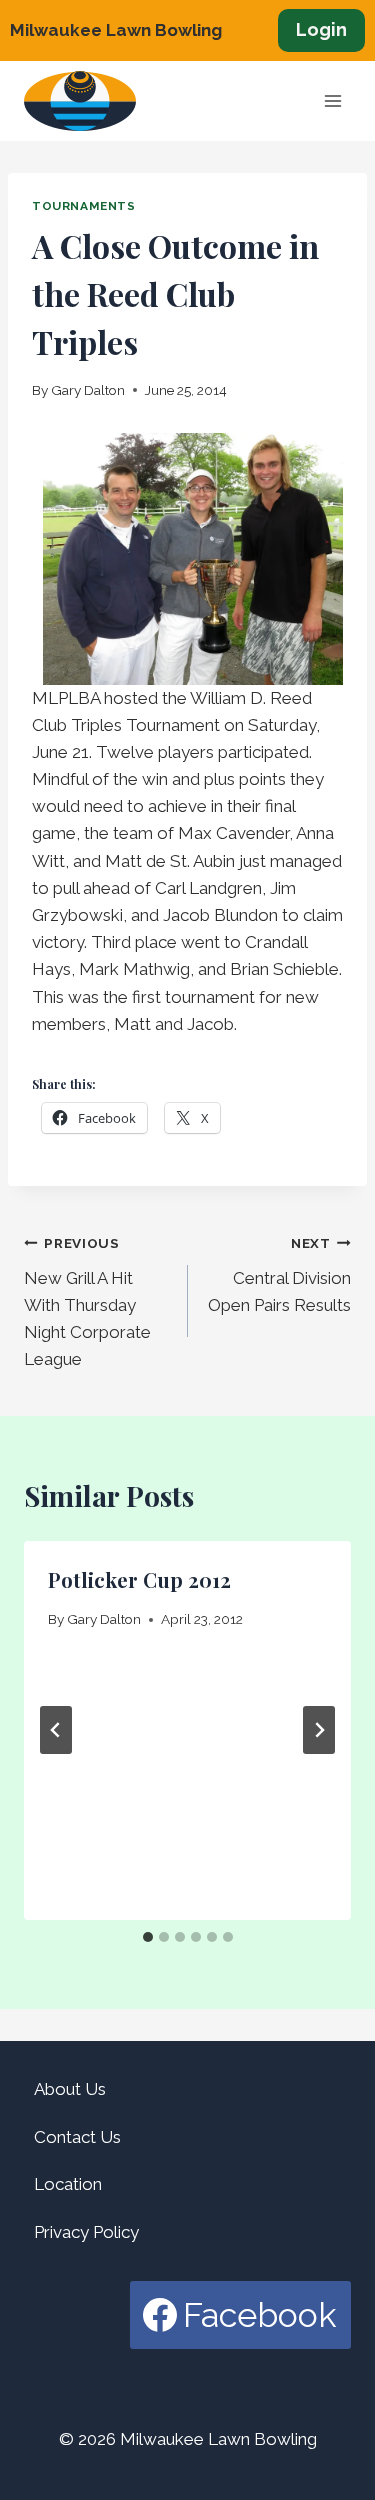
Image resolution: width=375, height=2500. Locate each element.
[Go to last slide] (56, 1730)
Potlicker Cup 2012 (139, 1579)
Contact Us (77, 2137)
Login (321, 29)
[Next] (319, 1730)
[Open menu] (332, 101)
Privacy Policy (86, 2232)
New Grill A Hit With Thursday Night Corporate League (87, 1302)
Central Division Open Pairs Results (279, 1275)
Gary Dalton (88, 390)
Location (68, 2184)
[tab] (148, 1937)
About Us (70, 2089)
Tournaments (84, 206)
